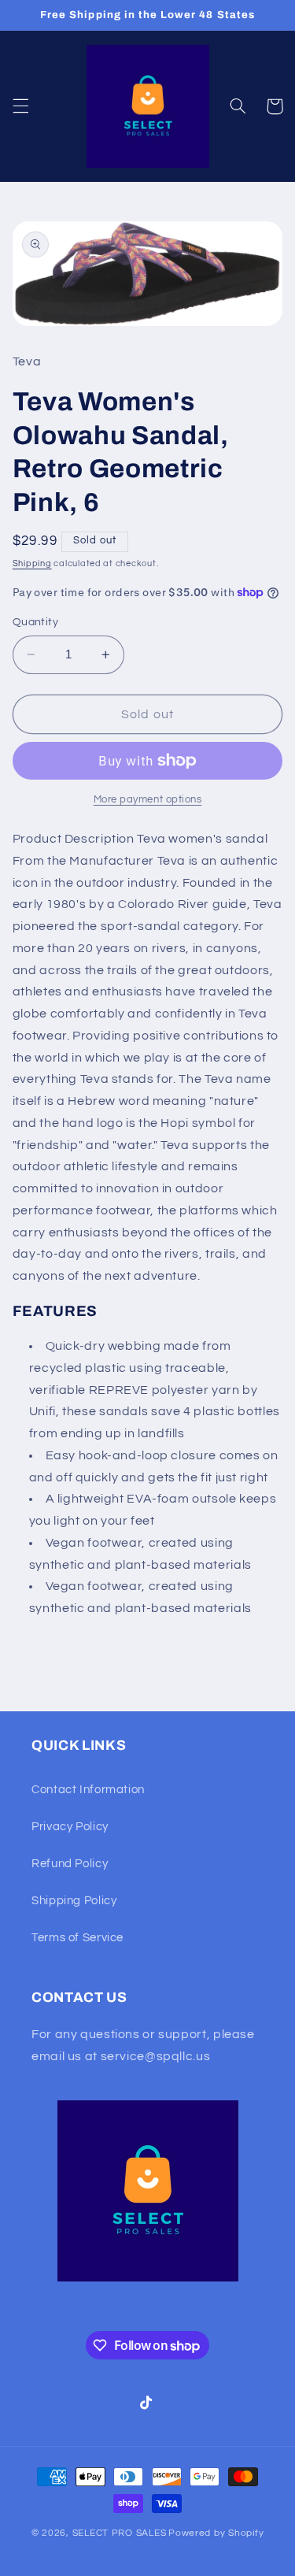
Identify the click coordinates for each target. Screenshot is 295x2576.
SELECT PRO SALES (120, 2533)
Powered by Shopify (216, 2533)
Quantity (35, 622)
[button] (20, 106)
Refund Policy (70, 1864)
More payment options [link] (148, 800)
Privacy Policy (70, 1827)
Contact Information (88, 1790)
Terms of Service (77, 1938)
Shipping (32, 563)
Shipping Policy (74, 1901)
